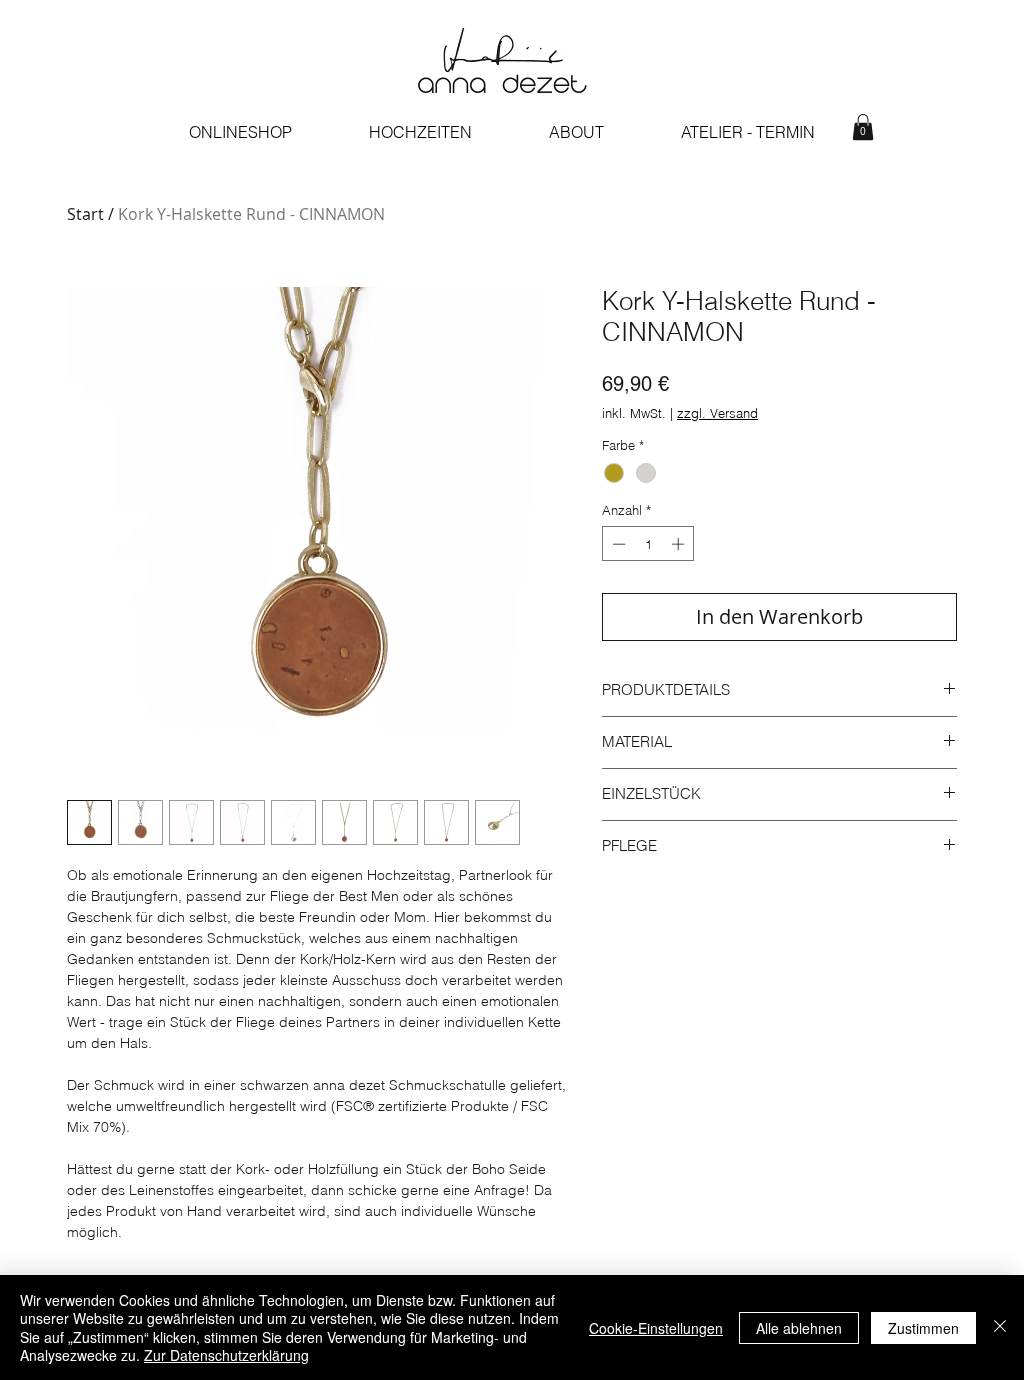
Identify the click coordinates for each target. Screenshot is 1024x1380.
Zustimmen (923, 1328)
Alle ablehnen (799, 1328)
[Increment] (680, 544)
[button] (863, 127)
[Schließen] (1000, 1327)
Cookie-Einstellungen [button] (656, 1328)
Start (85, 214)
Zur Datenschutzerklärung (226, 1355)
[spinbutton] (648, 544)
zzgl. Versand (717, 413)
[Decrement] (617, 544)
